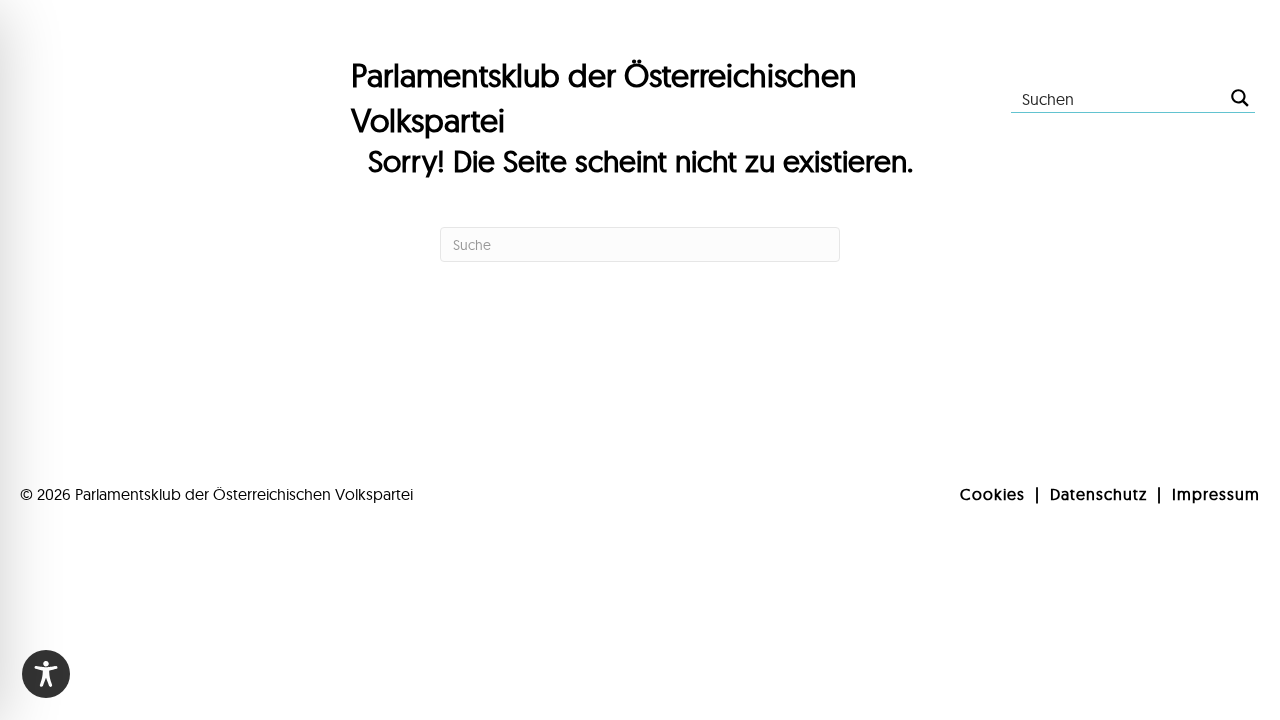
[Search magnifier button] (1240, 98)
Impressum (1216, 494)
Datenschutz (1098, 494)
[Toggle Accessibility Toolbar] (46, 674)
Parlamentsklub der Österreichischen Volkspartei (244, 494)
